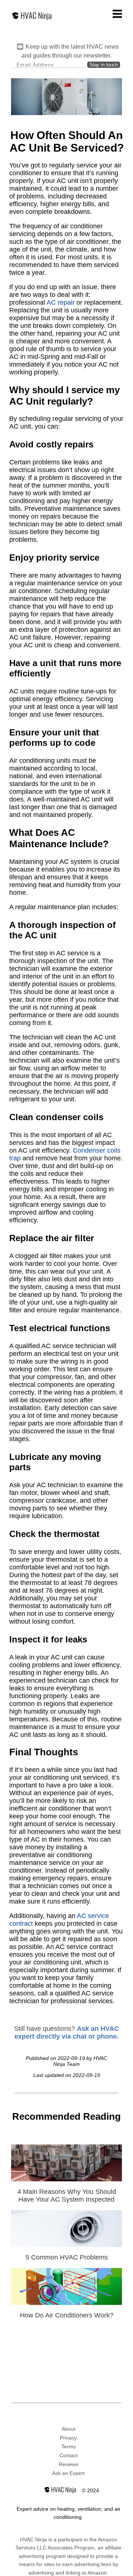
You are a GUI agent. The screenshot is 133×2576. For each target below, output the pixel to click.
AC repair (61, 302)
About (69, 2429)
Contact (69, 2455)
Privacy (68, 2438)
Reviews (69, 2464)
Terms (69, 2447)
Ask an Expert (68, 2473)
